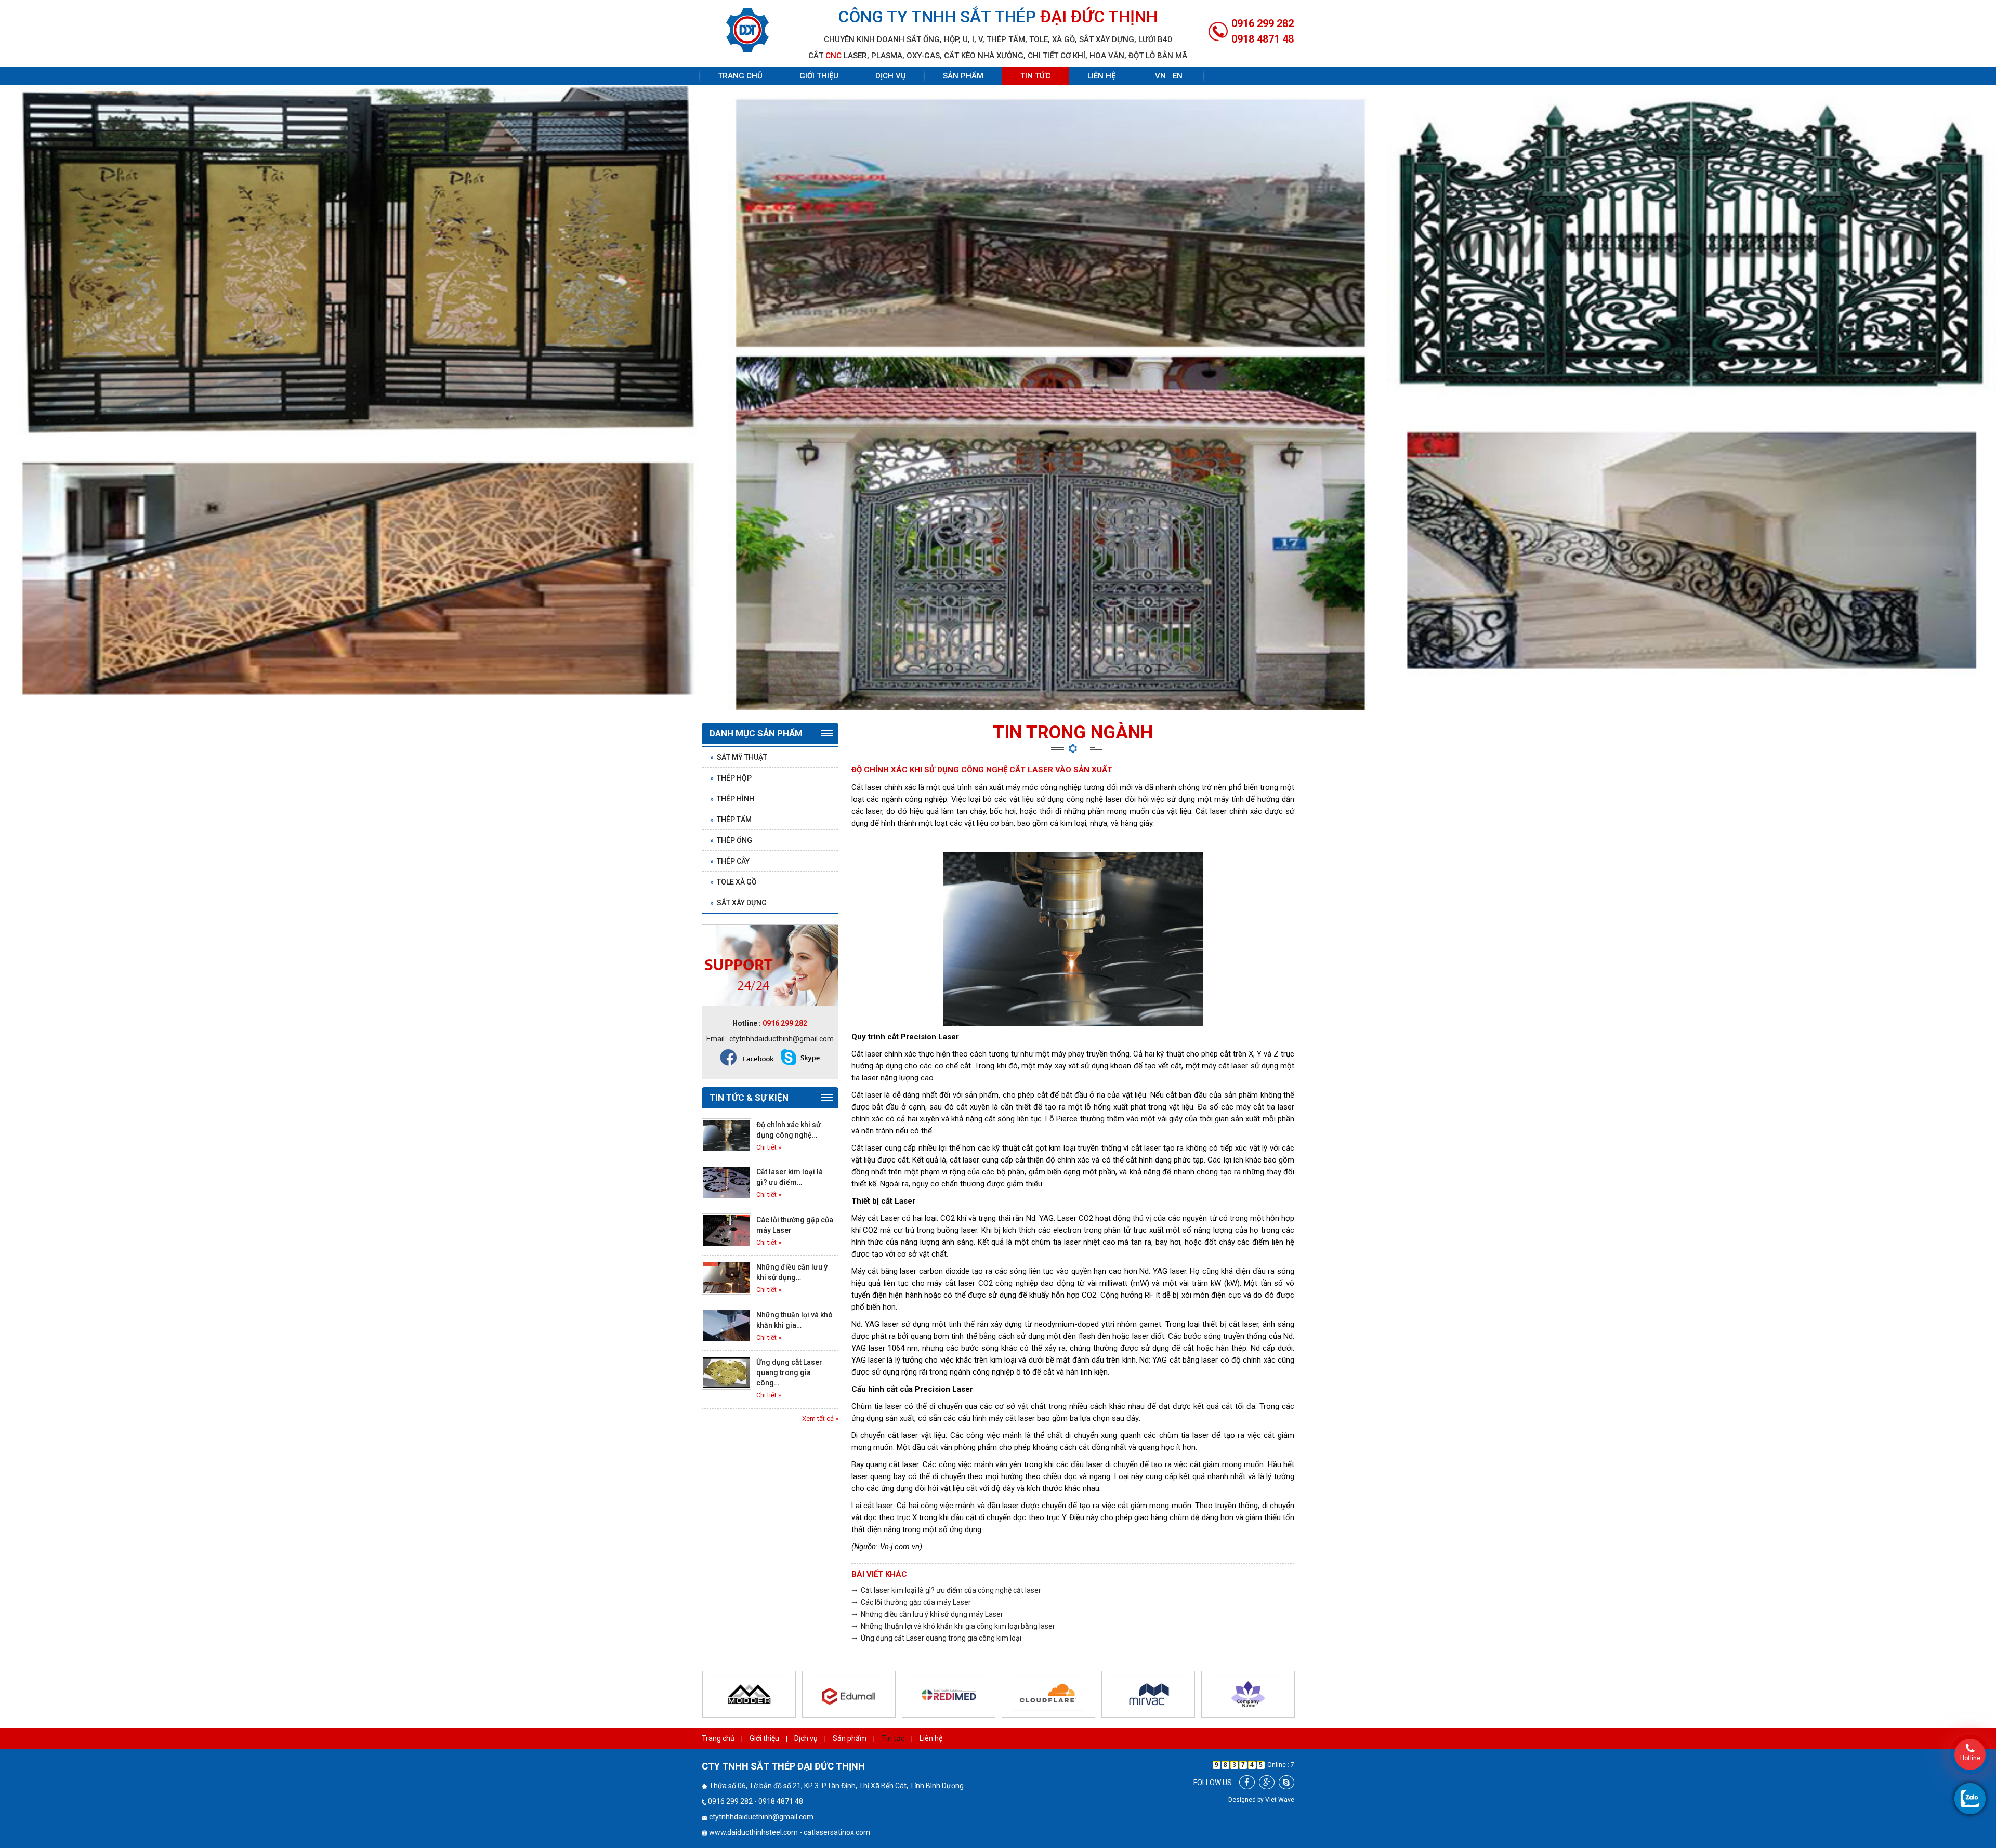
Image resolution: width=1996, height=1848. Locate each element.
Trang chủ (740, 76)
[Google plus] (1267, 1751)
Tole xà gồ (733, 850)
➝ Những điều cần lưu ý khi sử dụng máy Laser (927, 1582)
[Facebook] (1247, 1751)
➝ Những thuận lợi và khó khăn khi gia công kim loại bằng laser (953, 1594)
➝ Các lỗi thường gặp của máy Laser (911, 1570)
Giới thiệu (819, 76)
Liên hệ (1101, 76)
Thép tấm (731, 787)
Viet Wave (1280, 1768)
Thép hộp (731, 746)
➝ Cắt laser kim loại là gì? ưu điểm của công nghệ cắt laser (946, 1559)
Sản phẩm (963, 76)
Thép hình (732, 767)
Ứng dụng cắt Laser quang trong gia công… (789, 1341)
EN (1178, 76)
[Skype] (1286, 1751)
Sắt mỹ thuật (739, 725)
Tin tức (1035, 76)
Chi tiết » (769, 1115)
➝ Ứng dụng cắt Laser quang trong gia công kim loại (936, 1606)
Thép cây (730, 829)
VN (1160, 76)
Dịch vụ (891, 76)
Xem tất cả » (820, 1386)
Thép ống (731, 808)
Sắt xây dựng (738, 870)
